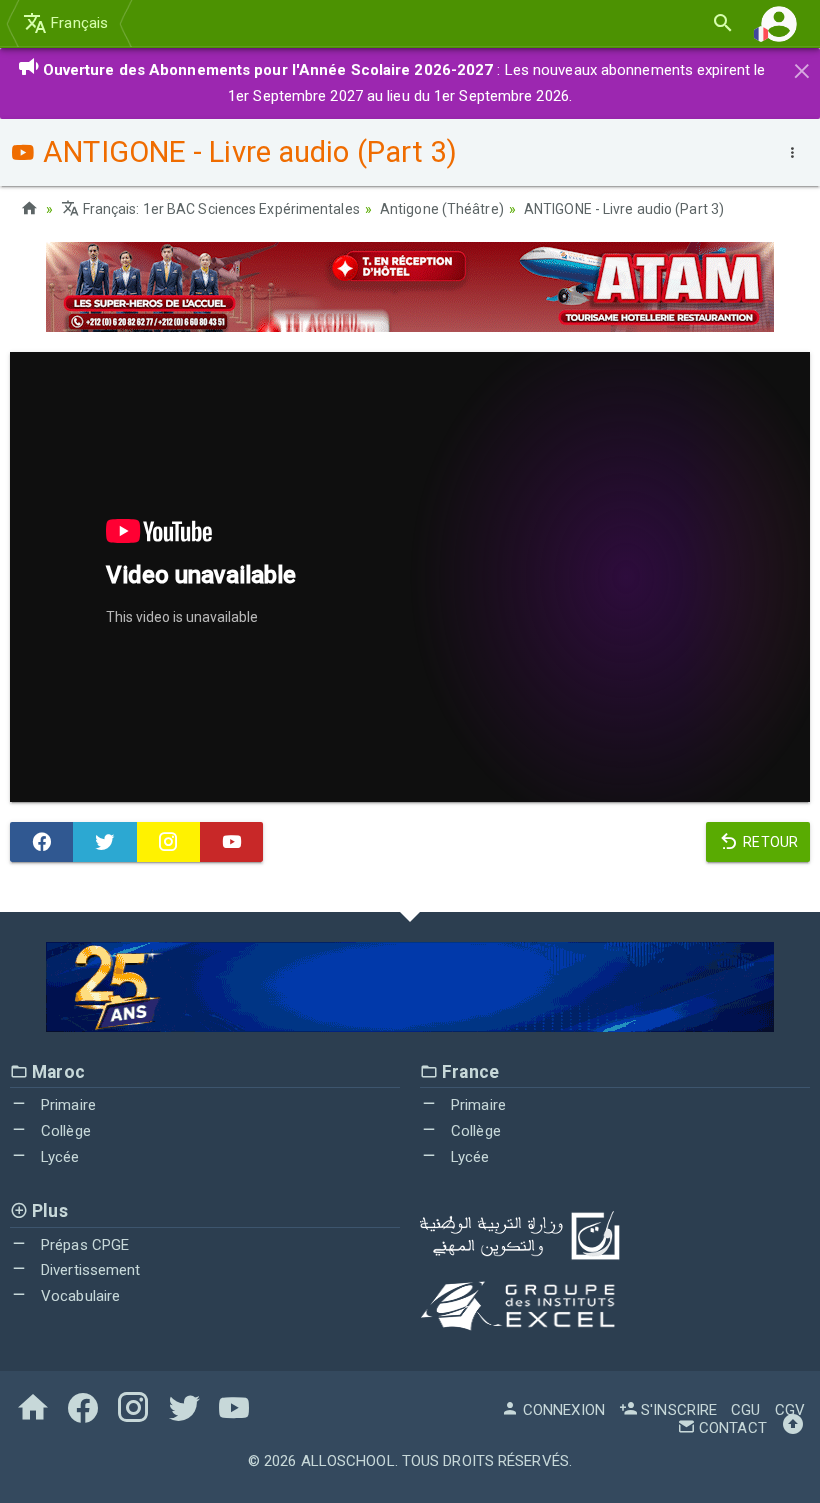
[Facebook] (41, 842)
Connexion (562, 1410)
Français (77, 23)
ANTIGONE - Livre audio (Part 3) (624, 209)
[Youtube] (231, 842)
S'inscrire (677, 1410)
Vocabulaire (78, 1296)
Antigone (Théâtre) (442, 209)
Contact (731, 1428)
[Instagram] (168, 842)
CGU (745, 1410)
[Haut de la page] (793, 1428)
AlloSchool (348, 1461)
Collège (64, 1131)
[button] (779, 23)
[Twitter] (104, 842)
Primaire (66, 1105)
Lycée (58, 1157)
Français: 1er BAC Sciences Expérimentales (219, 209)
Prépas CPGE (83, 1245)
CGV (790, 1410)
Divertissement (89, 1270)
